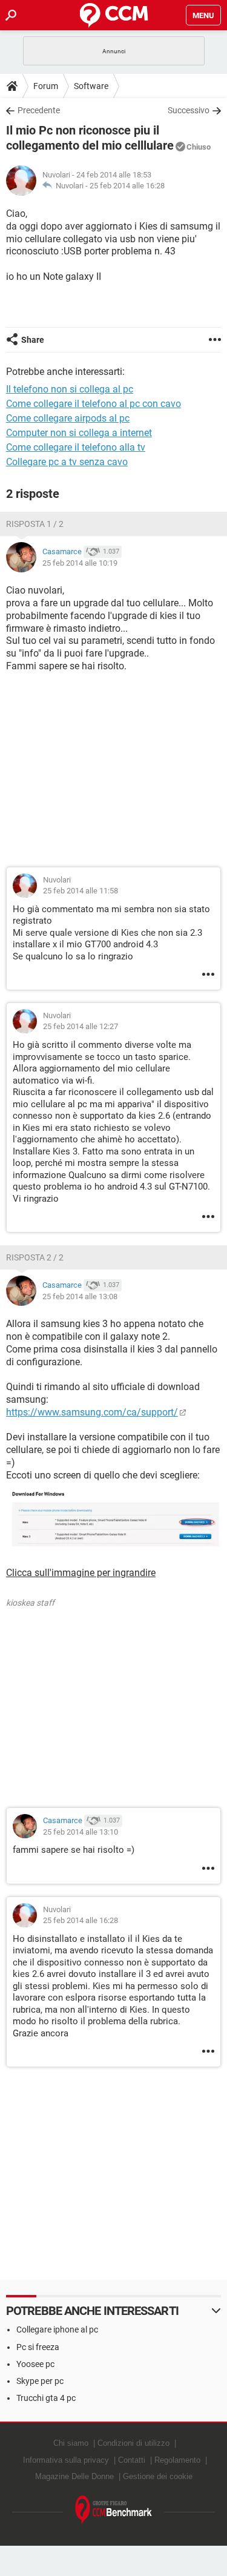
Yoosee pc (35, 2364)
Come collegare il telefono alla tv (76, 447)
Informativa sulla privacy (66, 2460)
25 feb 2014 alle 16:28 (127, 186)
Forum (46, 86)
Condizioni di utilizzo (133, 2443)
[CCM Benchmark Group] (114, 2510)
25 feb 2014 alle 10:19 (80, 563)
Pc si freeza (38, 2347)
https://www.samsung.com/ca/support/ (92, 1412)
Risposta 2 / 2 (35, 1257)
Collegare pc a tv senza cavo (67, 462)
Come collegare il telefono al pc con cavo (94, 404)
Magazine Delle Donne (74, 2476)
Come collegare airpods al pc (68, 418)
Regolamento (177, 2460)
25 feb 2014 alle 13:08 (80, 1296)
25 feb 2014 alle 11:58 (81, 891)
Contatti (132, 2460)
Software (91, 86)
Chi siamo (71, 2443)
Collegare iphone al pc (57, 2329)
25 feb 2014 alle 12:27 (81, 1026)
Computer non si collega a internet (79, 433)
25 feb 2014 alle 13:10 (81, 1832)
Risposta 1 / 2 (35, 524)
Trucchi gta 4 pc (46, 2398)
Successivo (189, 110)
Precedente (39, 110)
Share (33, 340)
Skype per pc (40, 2381)
